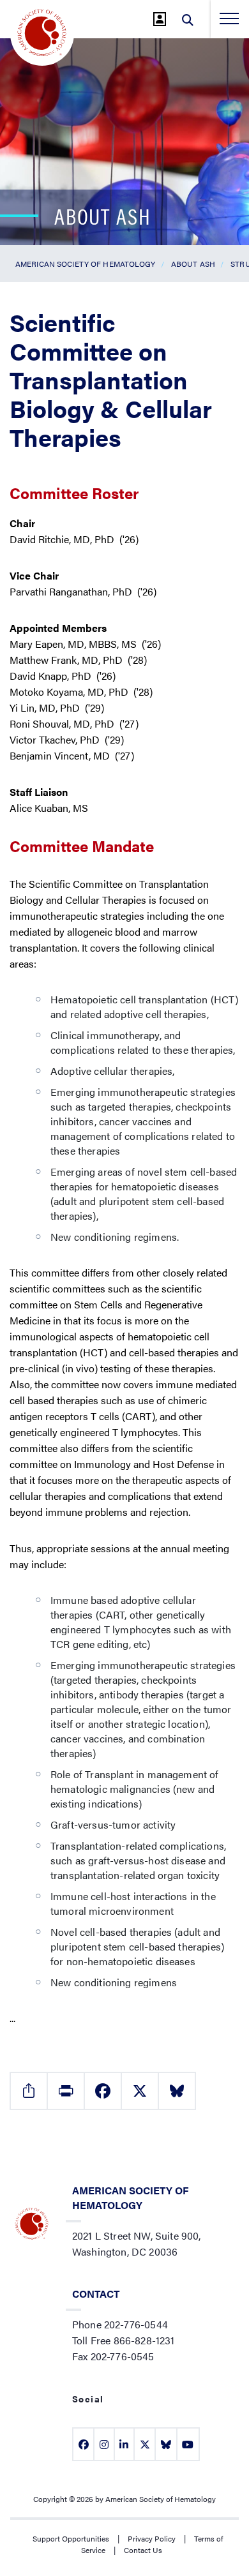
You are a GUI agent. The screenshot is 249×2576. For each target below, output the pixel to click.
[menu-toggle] (229, 19)
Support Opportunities (71, 2538)
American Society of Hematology (86, 264)
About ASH (193, 264)
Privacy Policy (152, 2538)
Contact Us (143, 2550)
